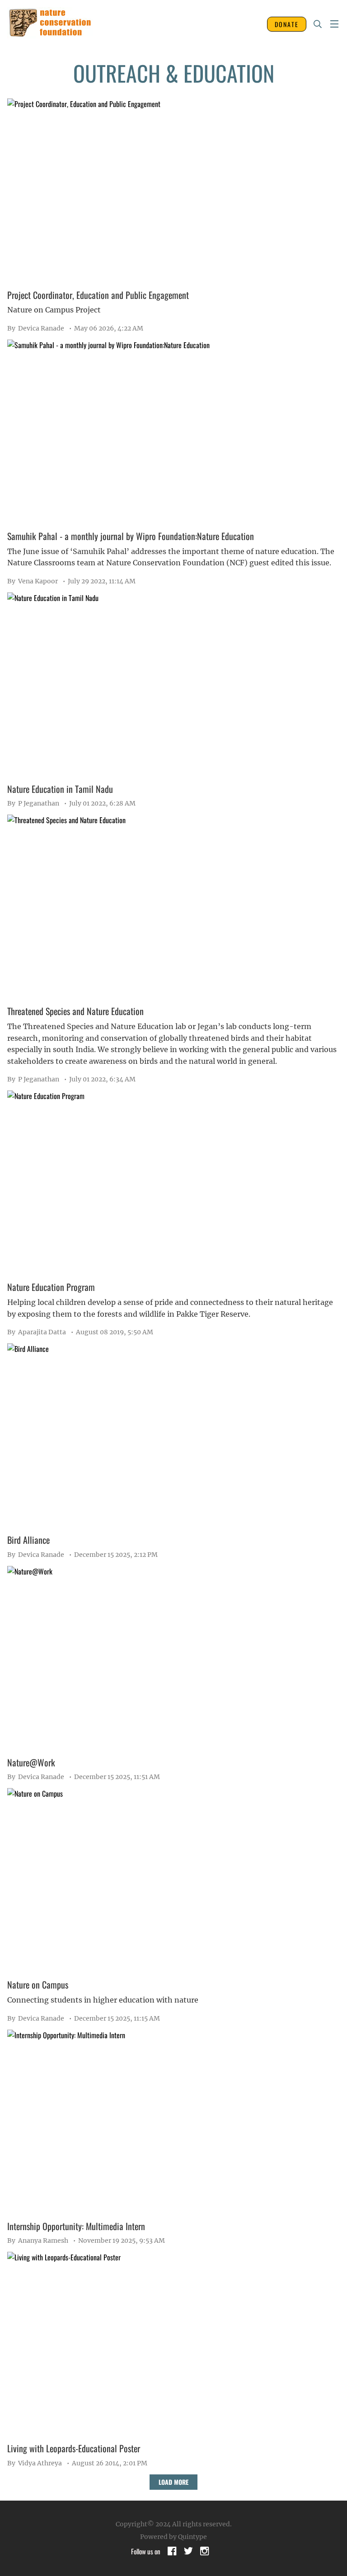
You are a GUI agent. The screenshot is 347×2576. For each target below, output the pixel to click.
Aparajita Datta (37, 1332)
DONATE (287, 24)
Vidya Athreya (35, 2463)
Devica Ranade (36, 328)
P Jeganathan (33, 803)
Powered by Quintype (173, 2537)
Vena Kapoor (33, 581)
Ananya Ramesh (38, 2241)
